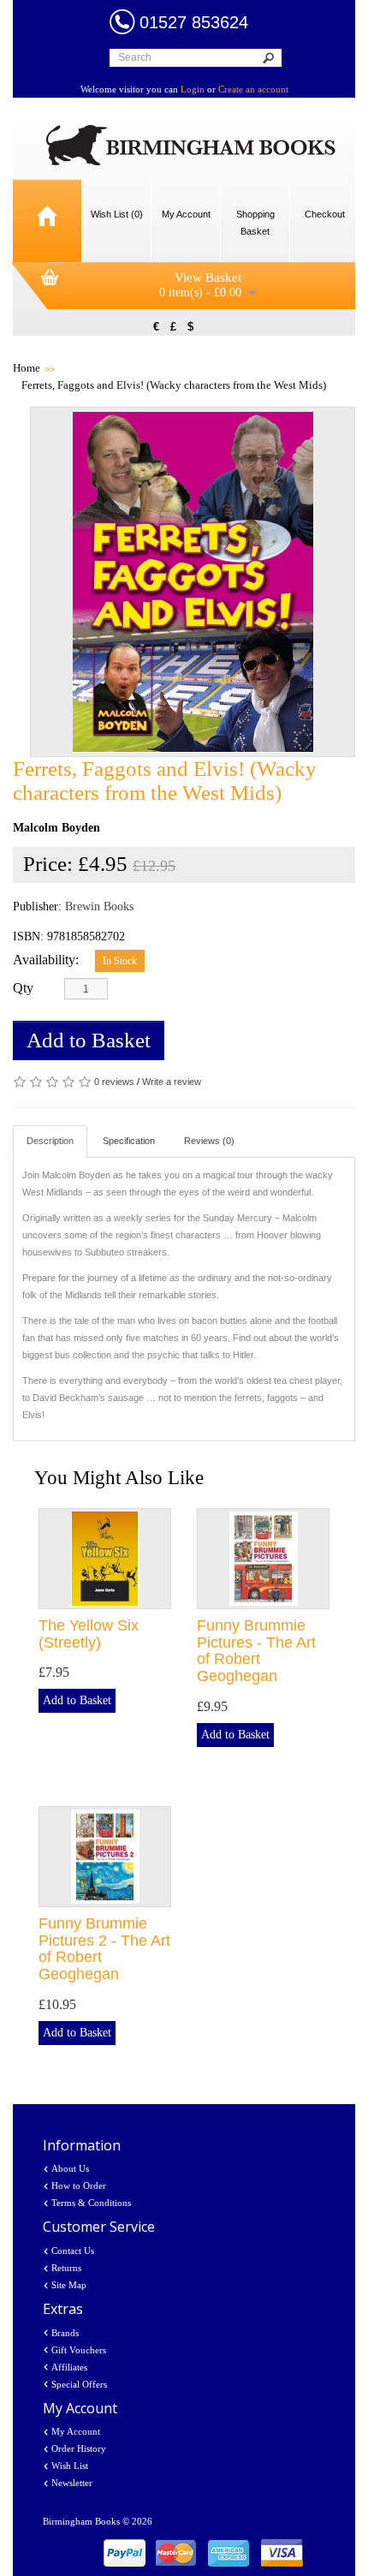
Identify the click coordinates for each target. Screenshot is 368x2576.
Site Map (69, 2285)
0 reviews (114, 1082)
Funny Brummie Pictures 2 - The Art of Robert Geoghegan (104, 1949)
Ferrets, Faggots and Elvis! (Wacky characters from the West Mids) (174, 385)
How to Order (79, 2185)
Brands (65, 2333)
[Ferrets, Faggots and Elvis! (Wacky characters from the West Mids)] (193, 582)
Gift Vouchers (79, 2350)
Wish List (70, 2466)
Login (193, 89)
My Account (76, 2431)
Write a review (172, 1082)
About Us (70, 2168)
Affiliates (69, 2367)
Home (27, 368)
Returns (66, 2268)
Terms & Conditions (91, 2203)
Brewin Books (99, 906)
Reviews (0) (209, 1141)
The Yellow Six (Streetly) (89, 1634)
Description (50, 1141)
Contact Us (73, 2251)
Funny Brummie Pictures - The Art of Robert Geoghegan (256, 1651)
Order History (79, 2448)
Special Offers (79, 2384)
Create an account (253, 89)
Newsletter (72, 2483)
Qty (23, 988)
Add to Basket (89, 1040)
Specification (129, 1141)
